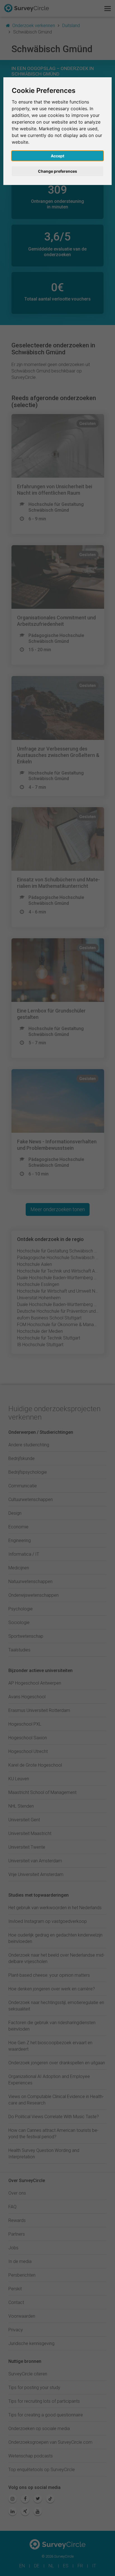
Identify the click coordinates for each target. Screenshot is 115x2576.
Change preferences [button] (57, 171)
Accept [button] (57, 156)
